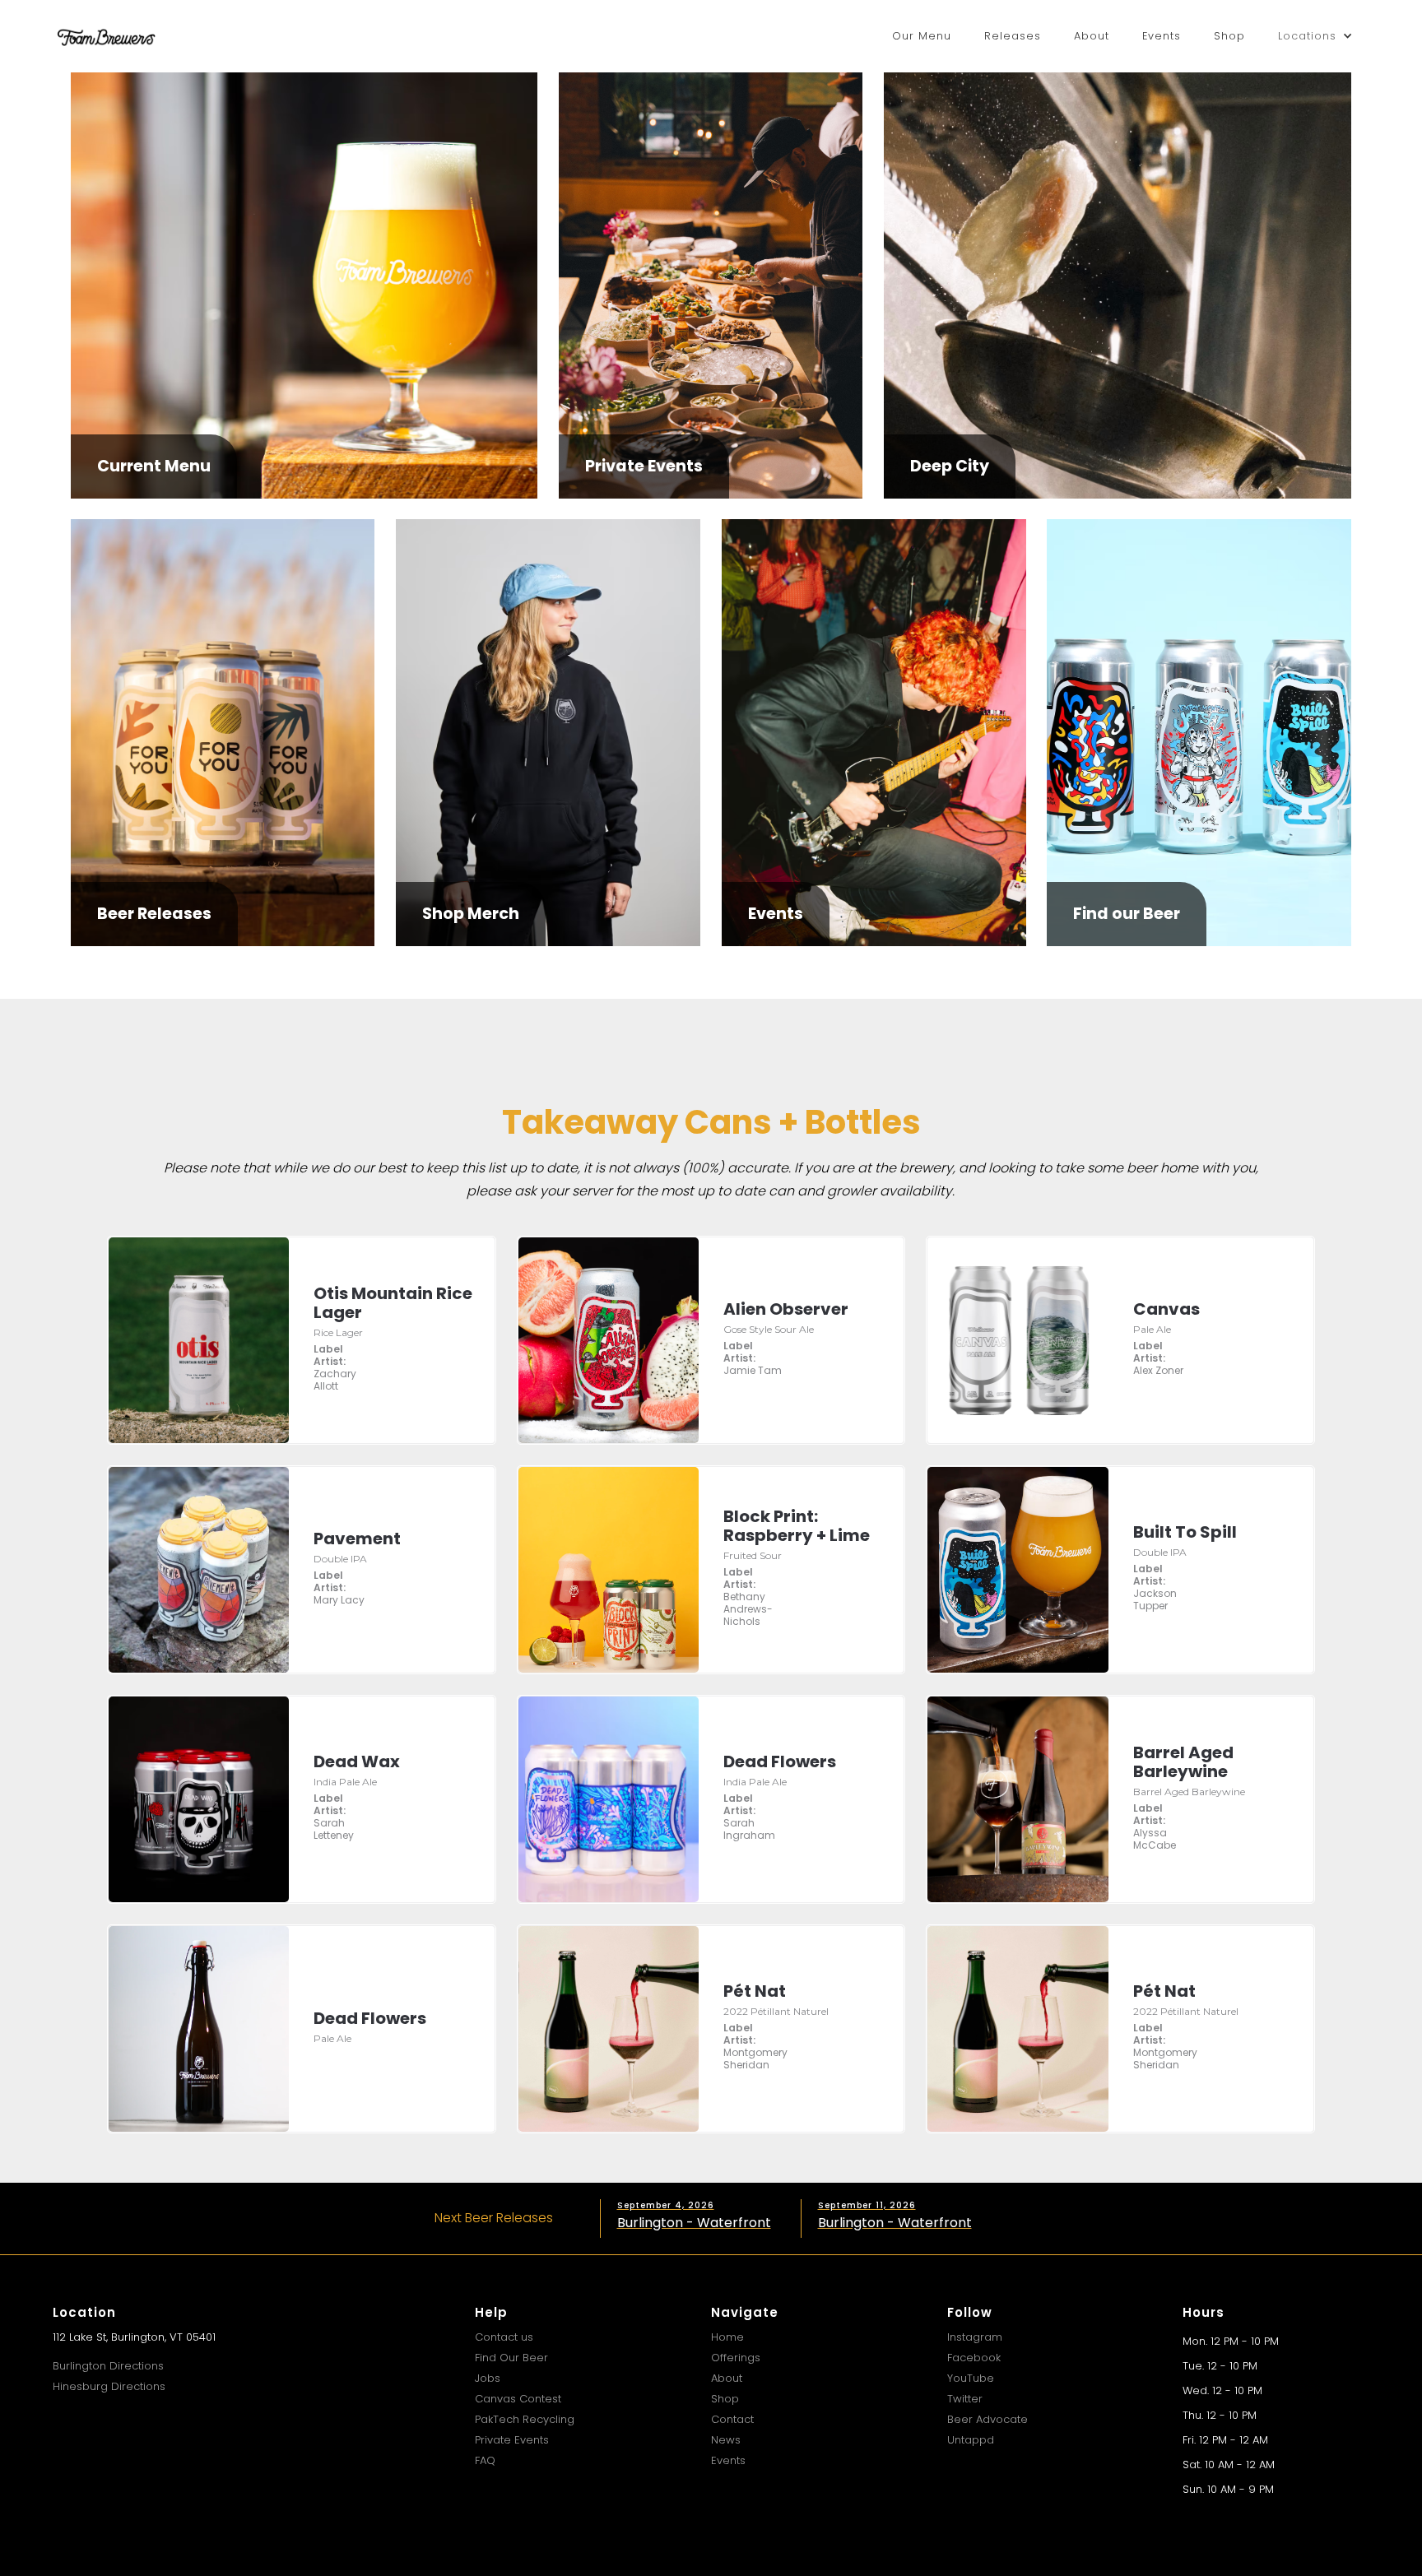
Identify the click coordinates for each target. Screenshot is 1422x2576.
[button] (1315, 36)
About (1092, 36)
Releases (1013, 36)
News (726, 2440)
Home (727, 2337)
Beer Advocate (987, 2419)
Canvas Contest (518, 2399)
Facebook (974, 2358)
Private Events (512, 2440)
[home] (106, 36)
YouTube (971, 2378)
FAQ (485, 2460)
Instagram (975, 2337)
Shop (1229, 36)
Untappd (971, 2440)
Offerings (736, 2358)
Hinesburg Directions (109, 2386)
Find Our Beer (511, 2358)
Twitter (965, 2399)
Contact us (504, 2337)
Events (1162, 36)
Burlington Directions (108, 2366)
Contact (732, 2419)
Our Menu (922, 36)
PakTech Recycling (525, 2419)
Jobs (488, 2378)
